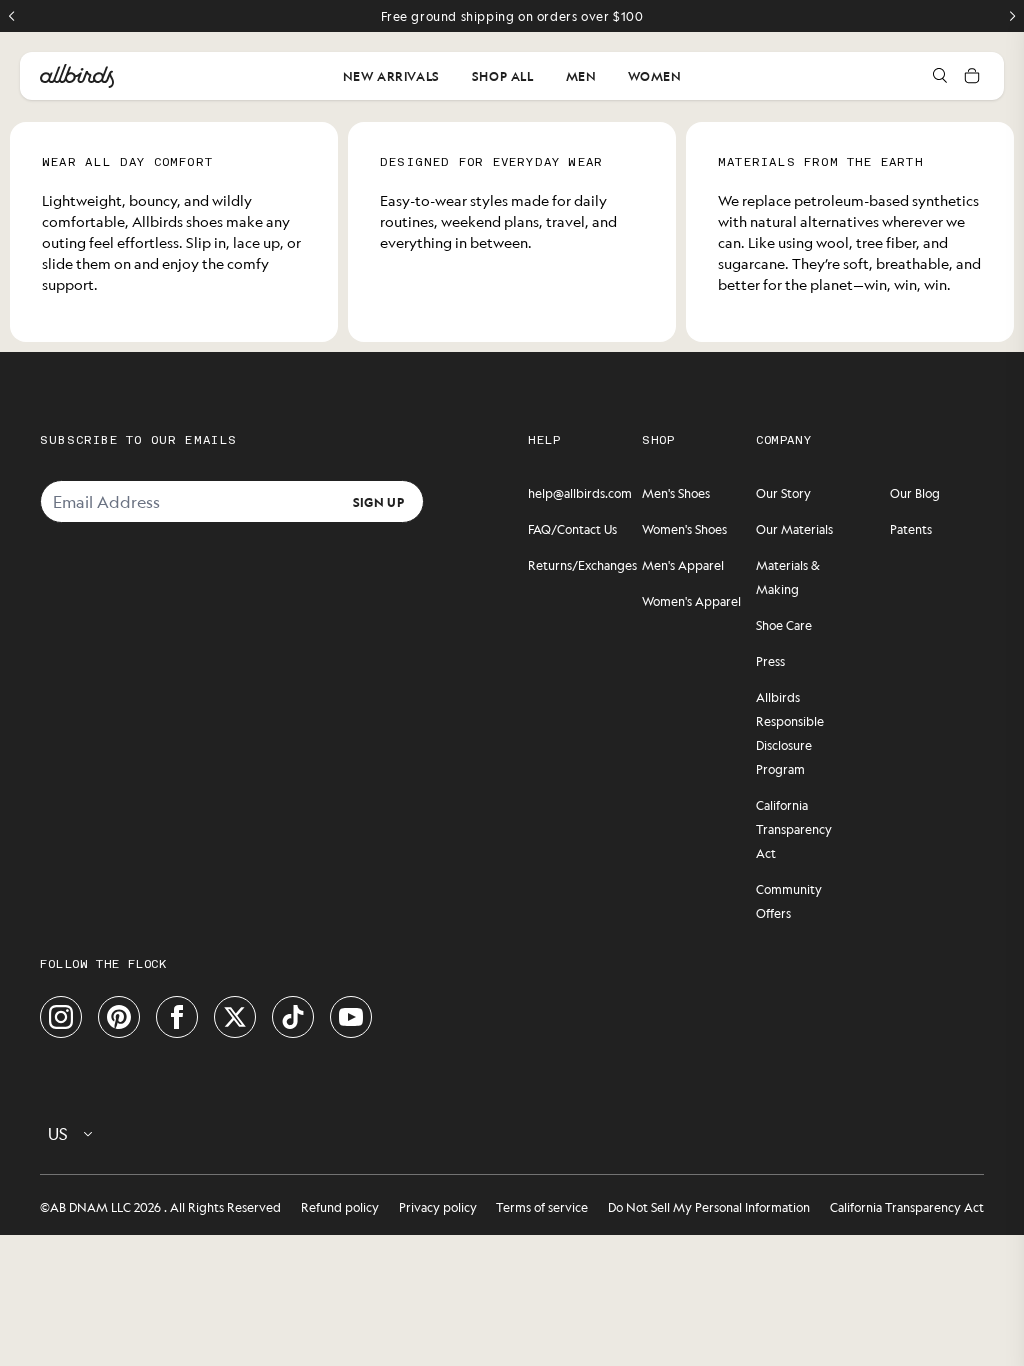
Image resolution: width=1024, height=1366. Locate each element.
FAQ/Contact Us (572, 529)
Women (654, 76)
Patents (911, 529)
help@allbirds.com (580, 493)
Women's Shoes (684, 529)
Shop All (503, 76)
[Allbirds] (77, 76)
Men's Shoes (676, 493)
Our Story (783, 493)
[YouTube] (351, 1017)
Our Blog (915, 493)
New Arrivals (391, 76)
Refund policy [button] (340, 1207)
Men (581, 76)
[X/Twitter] (235, 1017)
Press (770, 661)
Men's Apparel (683, 565)
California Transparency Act (794, 829)
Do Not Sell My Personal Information (709, 1207)
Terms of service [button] (542, 1207)
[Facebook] (177, 1017)
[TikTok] (293, 1017)
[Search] (940, 76)
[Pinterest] (119, 1017)
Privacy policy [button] (438, 1207)
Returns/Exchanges (582, 565)
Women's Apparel (691, 601)
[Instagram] (61, 1017)
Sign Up (378, 501)
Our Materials (794, 529)
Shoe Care (784, 625)
